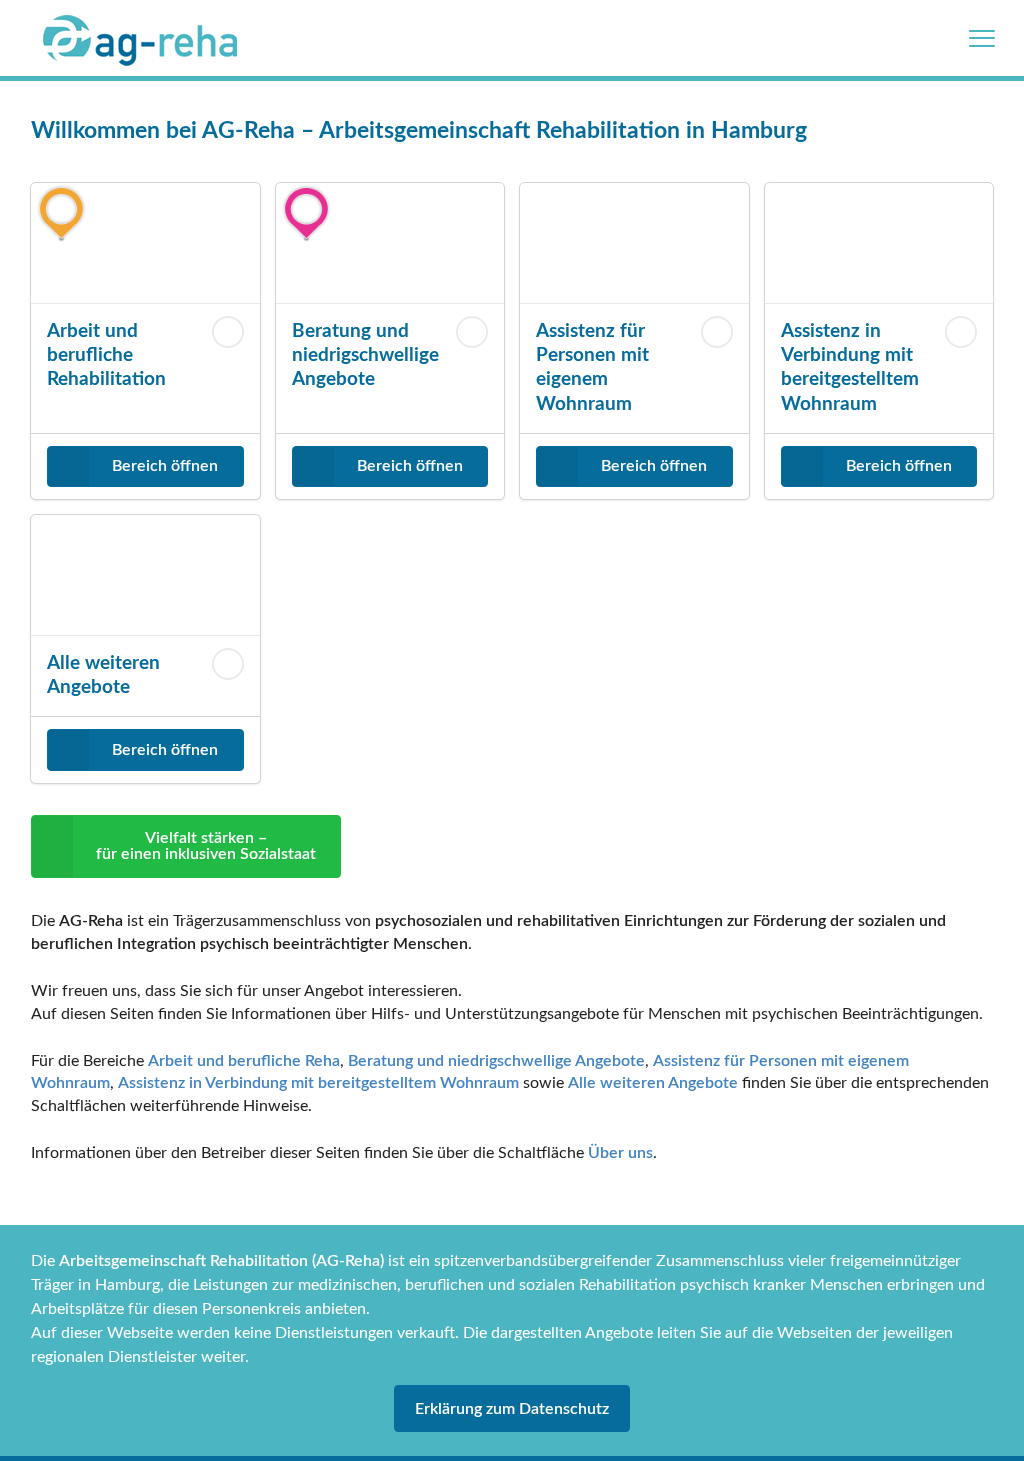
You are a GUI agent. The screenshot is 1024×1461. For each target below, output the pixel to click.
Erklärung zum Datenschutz (512, 1409)
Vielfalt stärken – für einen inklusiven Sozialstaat (206, 846)
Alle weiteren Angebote (653, 1083)
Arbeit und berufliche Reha (244, 1061)
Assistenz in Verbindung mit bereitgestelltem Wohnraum (318, 1083)
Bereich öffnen (165, 466)
